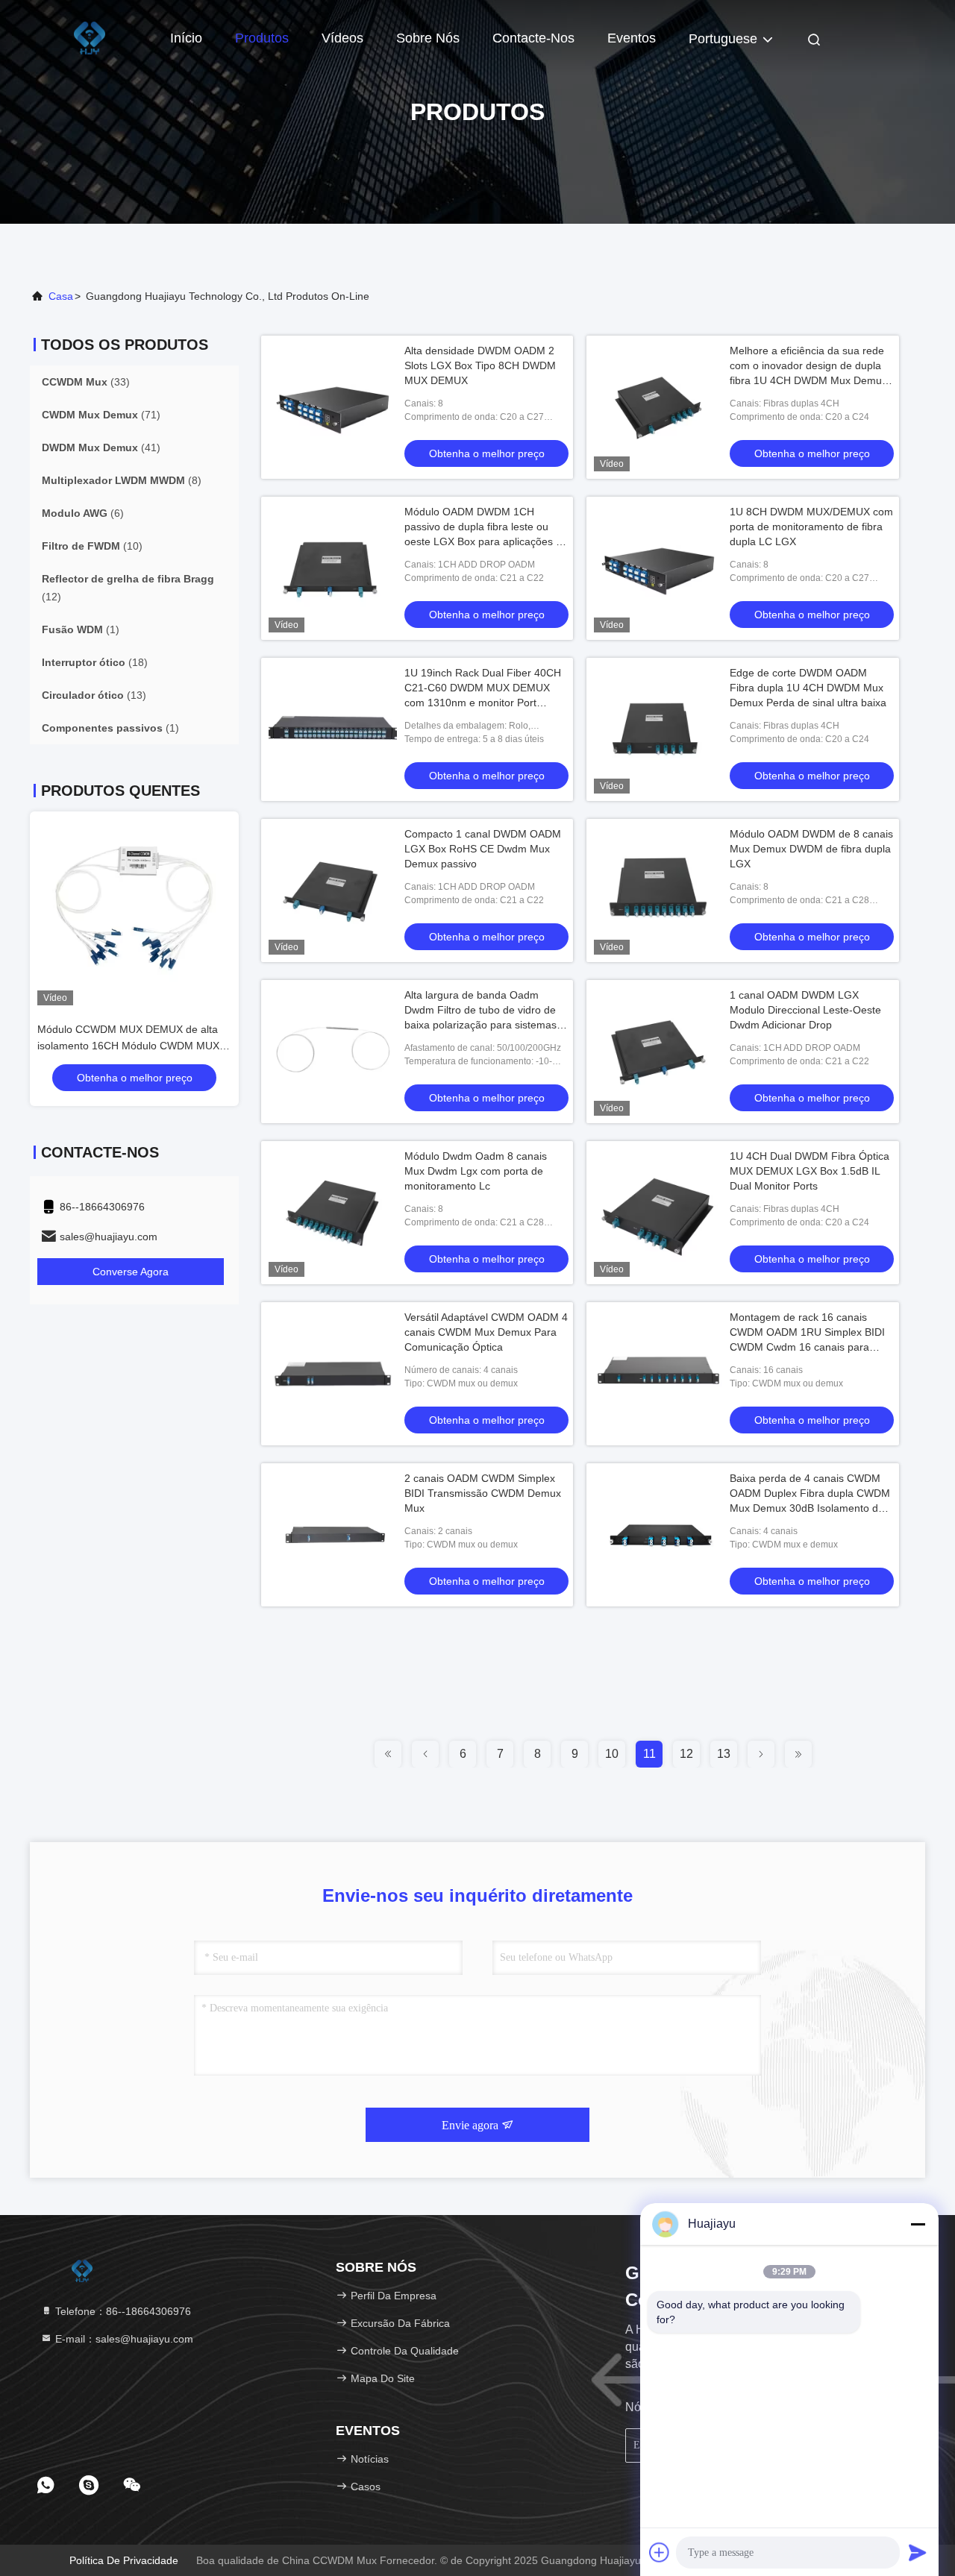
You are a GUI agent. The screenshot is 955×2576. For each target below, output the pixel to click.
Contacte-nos (533, 38)
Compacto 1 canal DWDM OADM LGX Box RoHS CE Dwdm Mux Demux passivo (483, 849)
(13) (94, 695)
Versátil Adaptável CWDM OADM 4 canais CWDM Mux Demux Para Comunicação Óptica (486, 1332)
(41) (101, 447)
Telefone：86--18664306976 (122, 2311)
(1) (81, 629)
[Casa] (90, 37)
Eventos (632, 38)
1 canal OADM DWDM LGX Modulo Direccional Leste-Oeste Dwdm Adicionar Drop (805, 1010)
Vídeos (342, 38)
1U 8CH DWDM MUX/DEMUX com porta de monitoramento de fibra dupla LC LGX (811, 527)
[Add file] (660, 2552)
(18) (95, 662)
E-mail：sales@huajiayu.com (123, 2339)
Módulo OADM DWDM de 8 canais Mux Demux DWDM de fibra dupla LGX (811, 849)
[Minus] (918, 2224)
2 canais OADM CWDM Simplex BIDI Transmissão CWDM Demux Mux (483, 1493)
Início (186, 38)
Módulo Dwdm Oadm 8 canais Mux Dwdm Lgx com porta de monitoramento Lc (476, 1171)
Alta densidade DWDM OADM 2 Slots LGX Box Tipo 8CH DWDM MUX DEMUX (480, 365)
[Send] (918, 2552)
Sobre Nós (428, 38)
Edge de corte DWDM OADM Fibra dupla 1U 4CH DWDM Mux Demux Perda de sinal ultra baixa (808, 688)
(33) (86, 382)
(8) (122, 480)
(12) (128, 588)
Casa (61, 296)
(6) (83, 513)
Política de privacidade (124, 2560)
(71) (101, 415)
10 (612, 1754)
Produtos (262, 38)
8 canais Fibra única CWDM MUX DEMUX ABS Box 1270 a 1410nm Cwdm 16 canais (133, 1046)
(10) (92, 546)
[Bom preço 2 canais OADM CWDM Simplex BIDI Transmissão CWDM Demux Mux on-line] (333, 1535)
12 (686, 1754)
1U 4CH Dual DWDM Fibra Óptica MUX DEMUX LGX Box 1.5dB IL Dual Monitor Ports (810, 1171)
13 (724, 1754)
